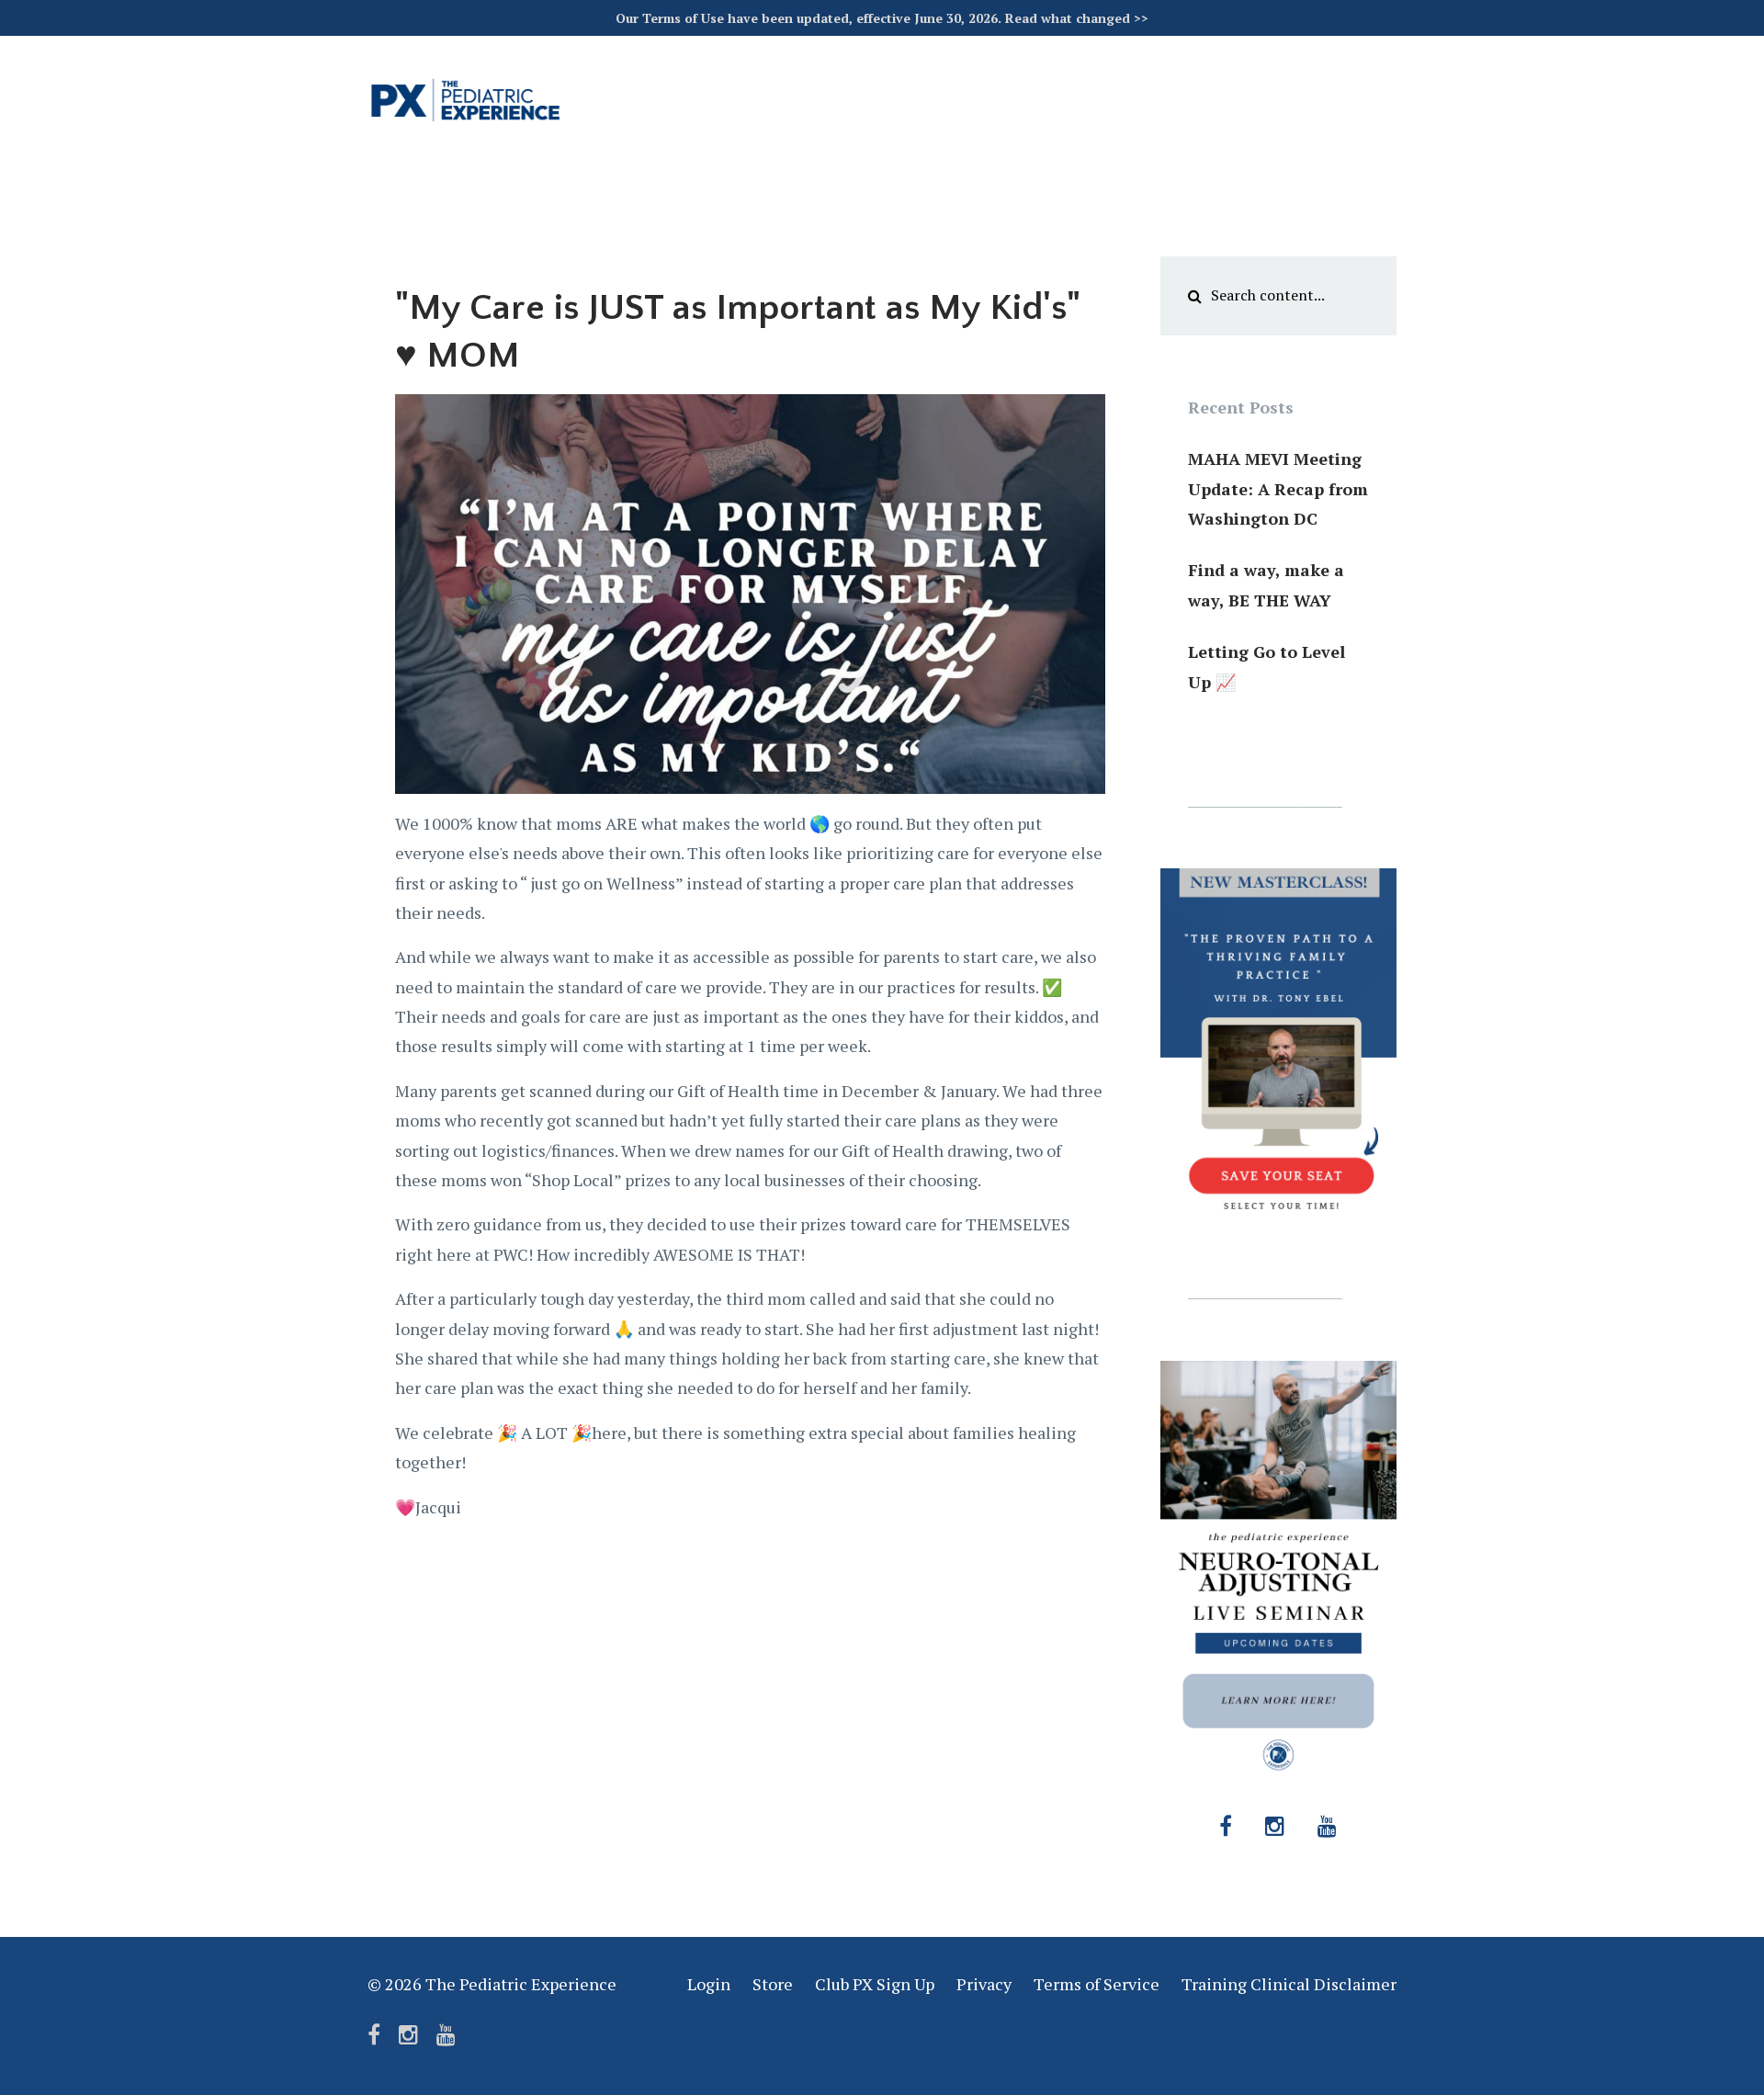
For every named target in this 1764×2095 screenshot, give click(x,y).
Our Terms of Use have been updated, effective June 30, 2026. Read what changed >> (882, 18)
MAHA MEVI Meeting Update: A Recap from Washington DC (1278, 488)
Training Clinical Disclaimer (1289, 1984)
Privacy (984, 1984)
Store (773, 1984)
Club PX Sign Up (875, 1984)
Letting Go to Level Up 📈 (1266, 666)
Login (709, 1984)
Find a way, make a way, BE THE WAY (1266, 584)
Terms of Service (1097, 1984)
